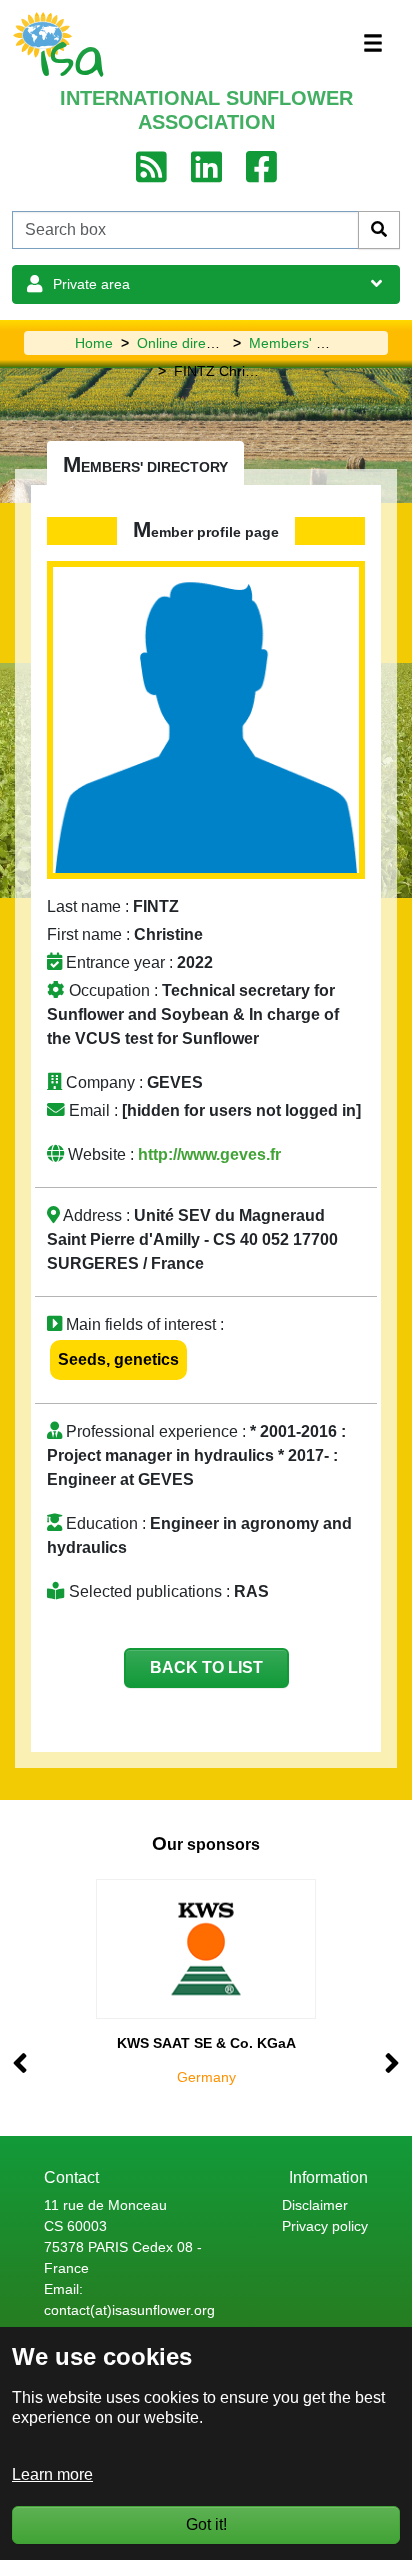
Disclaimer (315, 2205)
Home (94, 343)
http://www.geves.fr (209, 1154)
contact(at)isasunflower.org (129, 2310)
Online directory (187, 343)
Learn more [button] (52, 2474)
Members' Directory (311, 343)
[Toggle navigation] (373, 43)
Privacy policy (325, 2226)
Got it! (206, 2524)
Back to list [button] (206, 1667)
